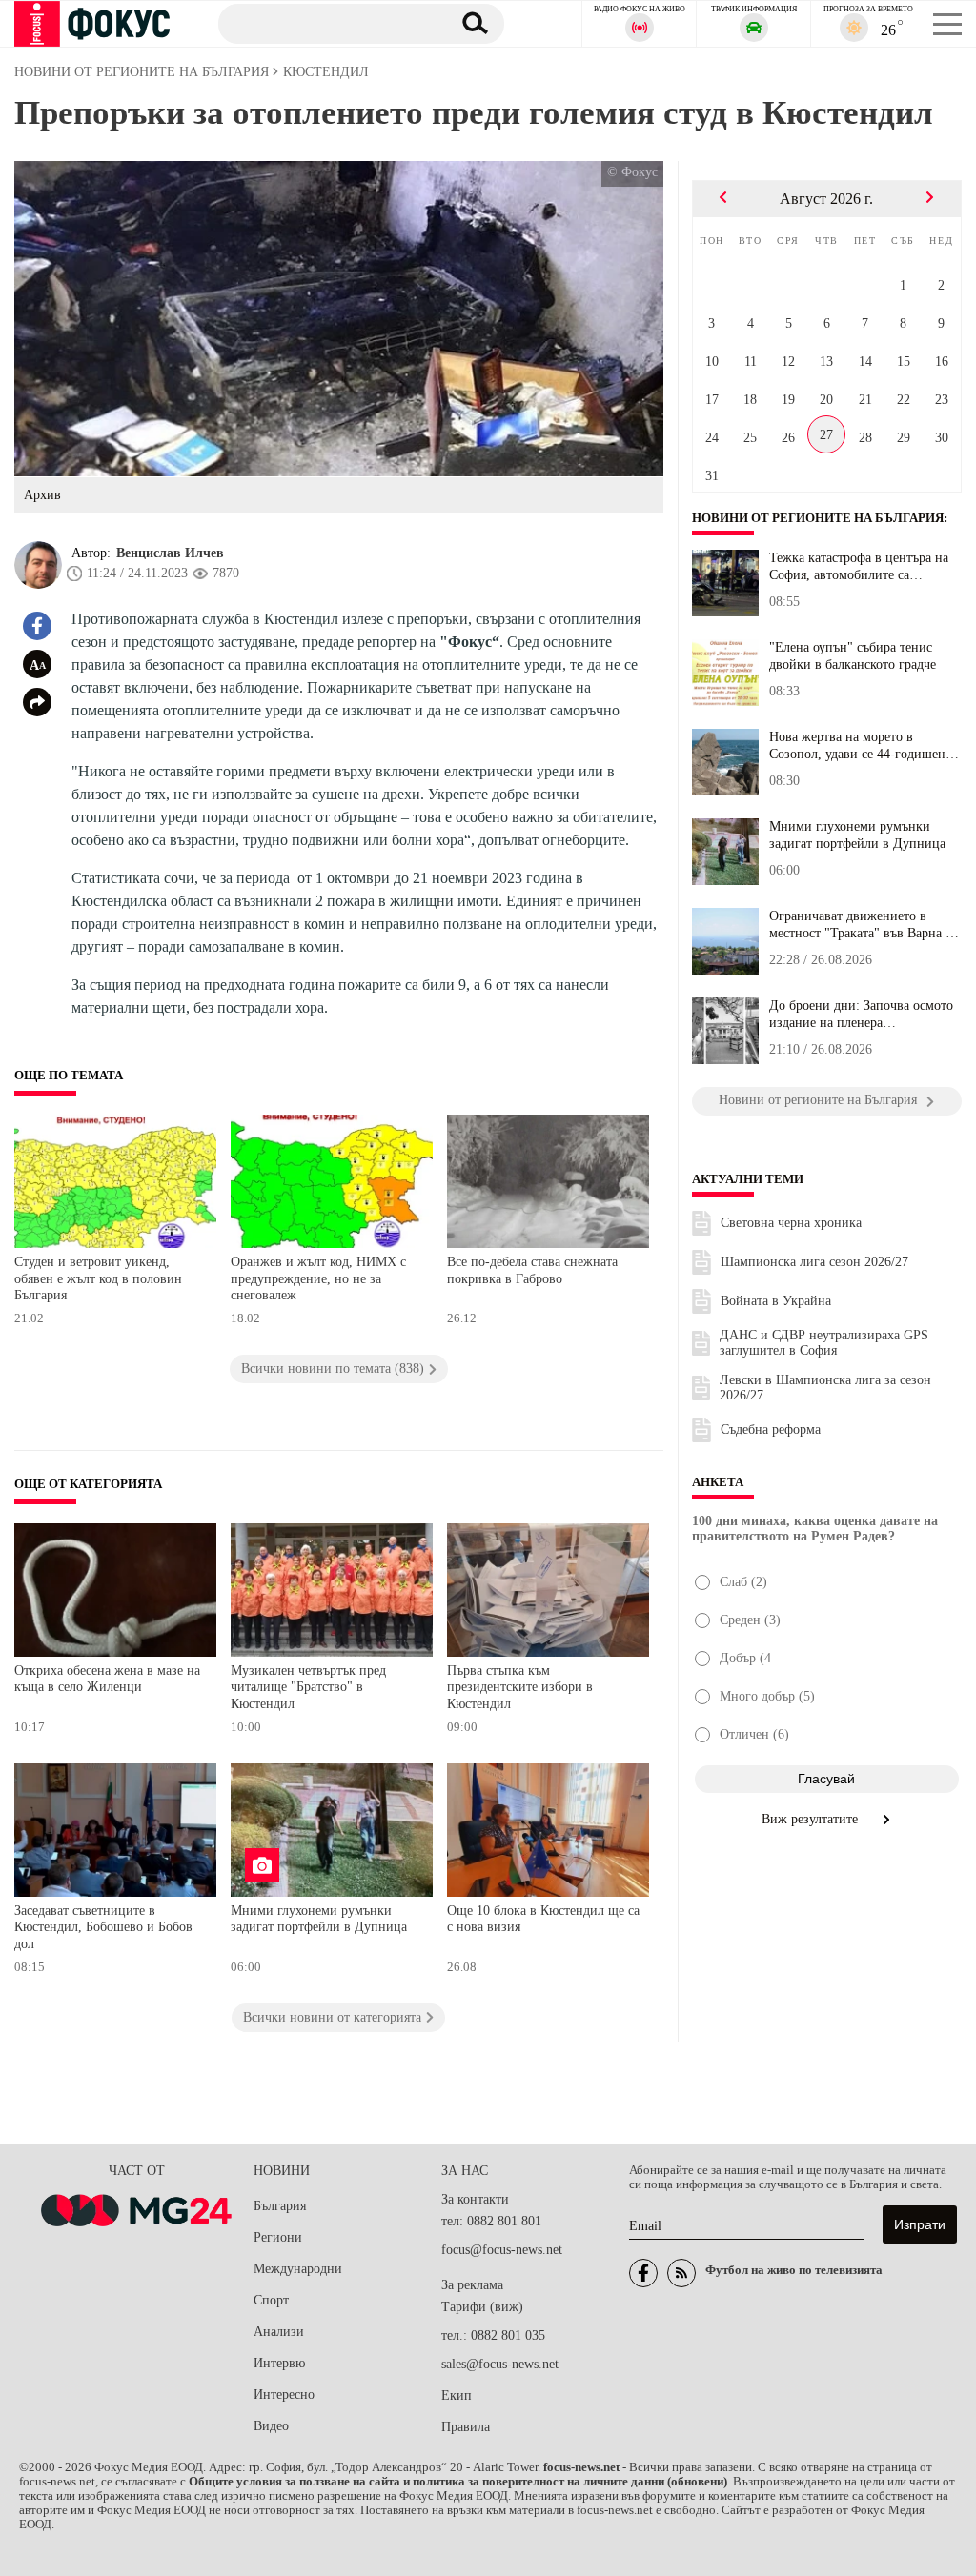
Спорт (271, 2300)
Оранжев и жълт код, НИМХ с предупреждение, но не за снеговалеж (318, 1278)
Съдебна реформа (771, 1429)
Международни (298, 2269)
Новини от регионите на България (818, 518)
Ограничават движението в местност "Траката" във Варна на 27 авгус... (864, 925)
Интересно (284, 2395)
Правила (466, 2427)
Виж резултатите (812, 1819)
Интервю (279, 2363)
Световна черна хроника (791, 1223)
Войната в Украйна (776, 1301)
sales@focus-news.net (500, 2364)
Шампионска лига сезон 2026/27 (814, 1262)
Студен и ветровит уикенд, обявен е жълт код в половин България (98, 1278)
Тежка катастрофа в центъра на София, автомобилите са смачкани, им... (859, 567)
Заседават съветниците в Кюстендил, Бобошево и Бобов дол (103, 1927)
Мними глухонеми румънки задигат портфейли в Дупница (319, 1919)
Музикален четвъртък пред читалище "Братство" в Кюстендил (308, 1687)
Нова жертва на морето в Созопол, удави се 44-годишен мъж (857, 746)
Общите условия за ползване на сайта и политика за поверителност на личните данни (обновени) (458, 2482)
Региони (278, 2237)
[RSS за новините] (681, 2273)
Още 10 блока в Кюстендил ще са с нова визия (543, 1919)
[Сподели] (37, 702)
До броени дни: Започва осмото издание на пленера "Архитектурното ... (861, 1015)
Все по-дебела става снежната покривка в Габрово (532, 1270)
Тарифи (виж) (482, 2307)
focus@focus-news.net (502, 2250)
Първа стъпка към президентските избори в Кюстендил (520, 1687)
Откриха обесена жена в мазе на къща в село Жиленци (107, 1679)
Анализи (279, 2332)
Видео (271, 2426)
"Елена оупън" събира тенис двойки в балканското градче (853, 656)
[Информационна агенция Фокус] (643, 2273)
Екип (457, 2395)
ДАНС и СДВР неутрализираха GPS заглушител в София (824, 1343)
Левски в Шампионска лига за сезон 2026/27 (825, 1388)
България (280, 2206)
